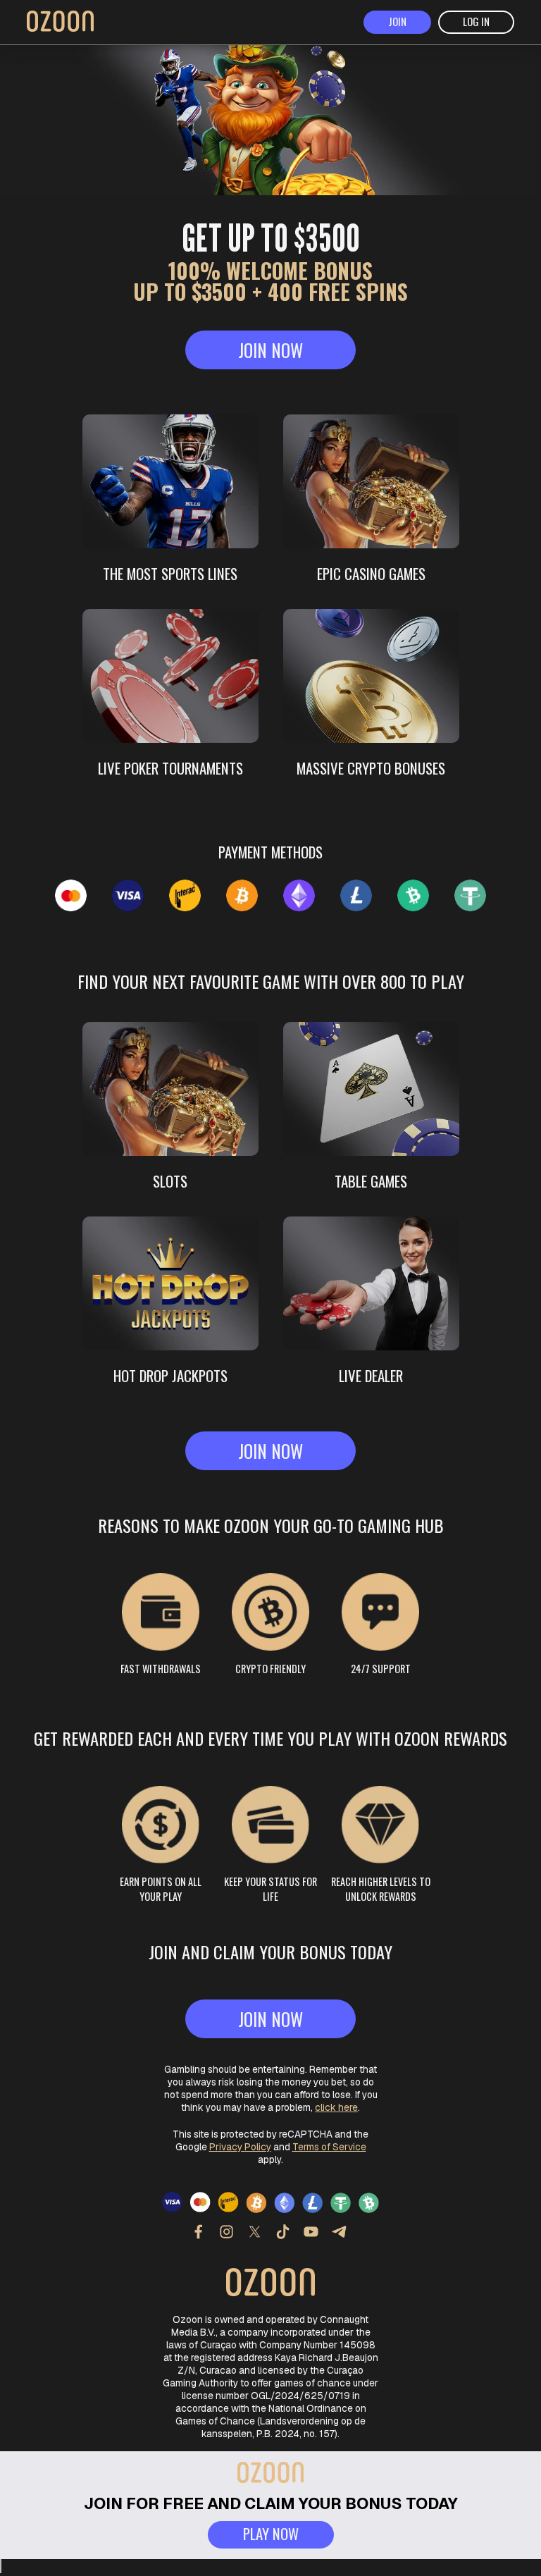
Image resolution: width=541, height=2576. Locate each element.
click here (336, 2107)
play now (271, 2533)
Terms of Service (329, 2147)
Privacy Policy (240, 2147)
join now (270, 350)
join (397, 21)
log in (476, 21)
